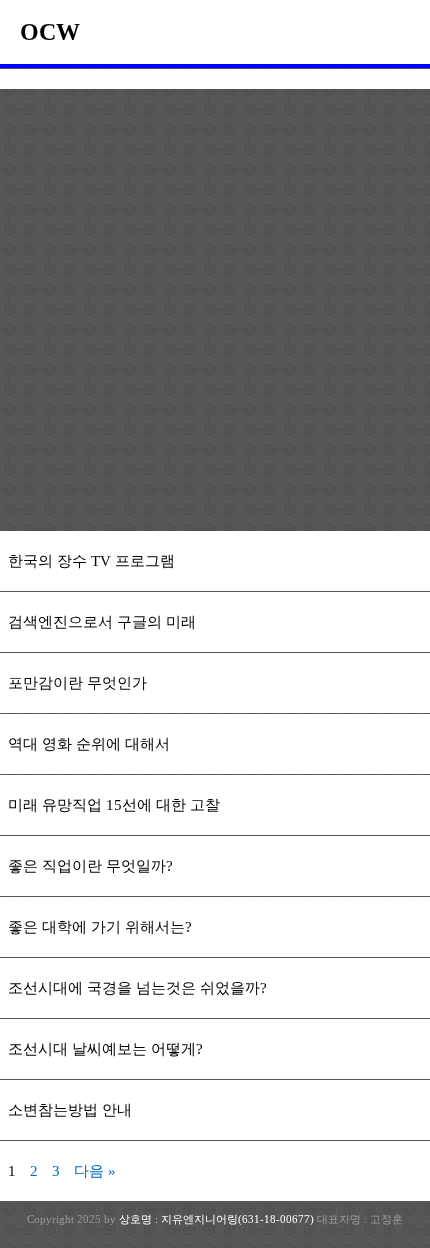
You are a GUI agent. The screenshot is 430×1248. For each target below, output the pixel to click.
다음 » (95, 1171)
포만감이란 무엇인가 (77, 683)
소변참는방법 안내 (70, 1110)
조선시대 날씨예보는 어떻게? (105, 1049)
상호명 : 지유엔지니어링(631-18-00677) (218, 1219)
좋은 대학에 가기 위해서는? (100, 927)
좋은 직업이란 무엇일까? (90, 866)
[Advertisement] (215, 314)
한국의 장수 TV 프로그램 (91, 561)
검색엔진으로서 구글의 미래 (102, 622)
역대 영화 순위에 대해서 (89, 744)
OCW (50, 32)
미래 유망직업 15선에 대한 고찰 (114, 805)
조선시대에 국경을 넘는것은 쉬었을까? (137, 988)
